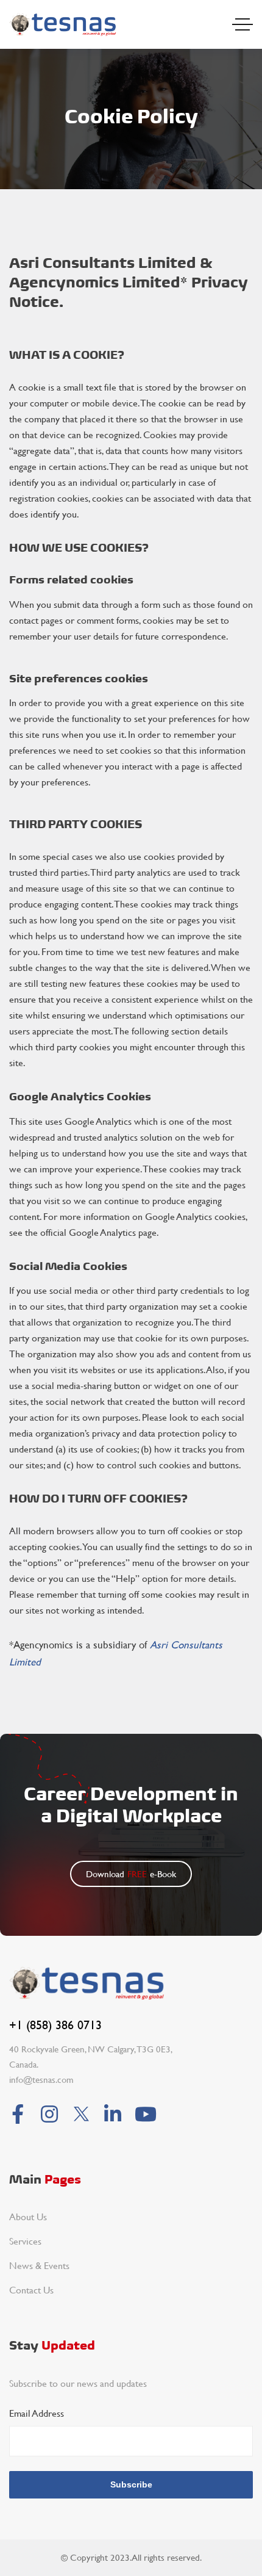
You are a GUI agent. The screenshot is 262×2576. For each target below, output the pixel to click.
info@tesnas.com (41, 2080)
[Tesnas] (63, 24)
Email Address (37, 2413)
